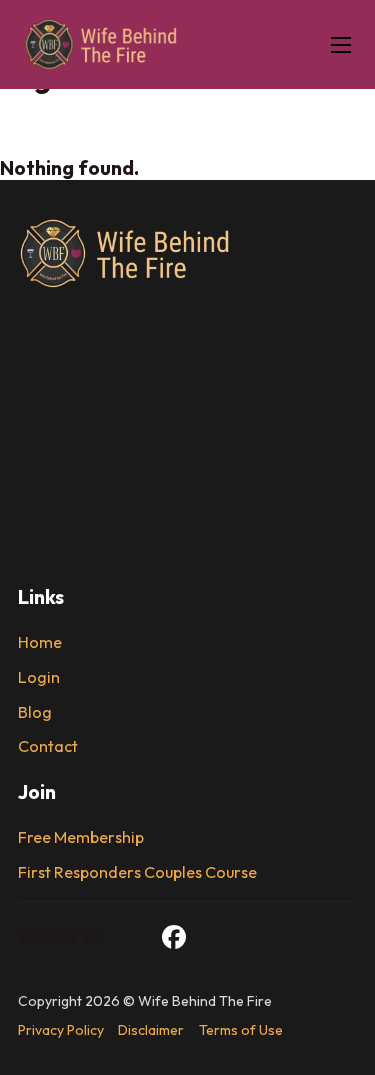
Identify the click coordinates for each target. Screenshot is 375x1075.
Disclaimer (151, 1030)
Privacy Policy (61, 1030)
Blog (35, 712)
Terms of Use (241, 1030)
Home (40, 642)
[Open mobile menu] (341, 45)
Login (39, 677)
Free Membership (81, 837)
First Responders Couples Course (137, 872)
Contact (48, 746)
